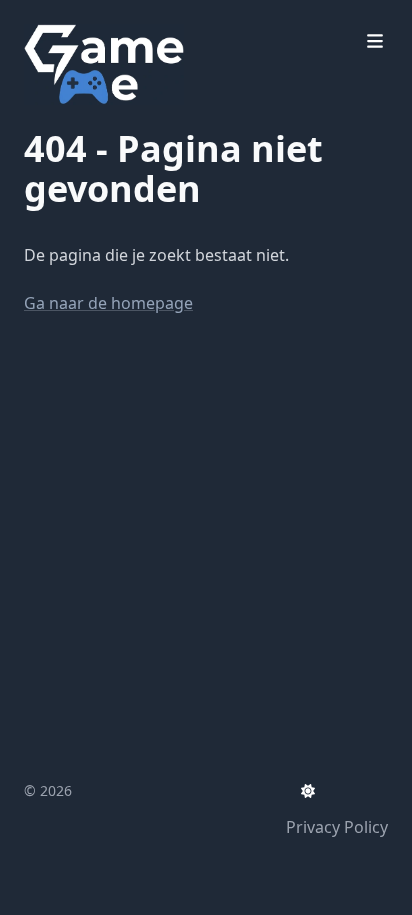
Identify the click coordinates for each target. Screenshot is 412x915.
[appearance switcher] (308, 791)
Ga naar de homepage (108, 303)
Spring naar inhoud (121, 18)
